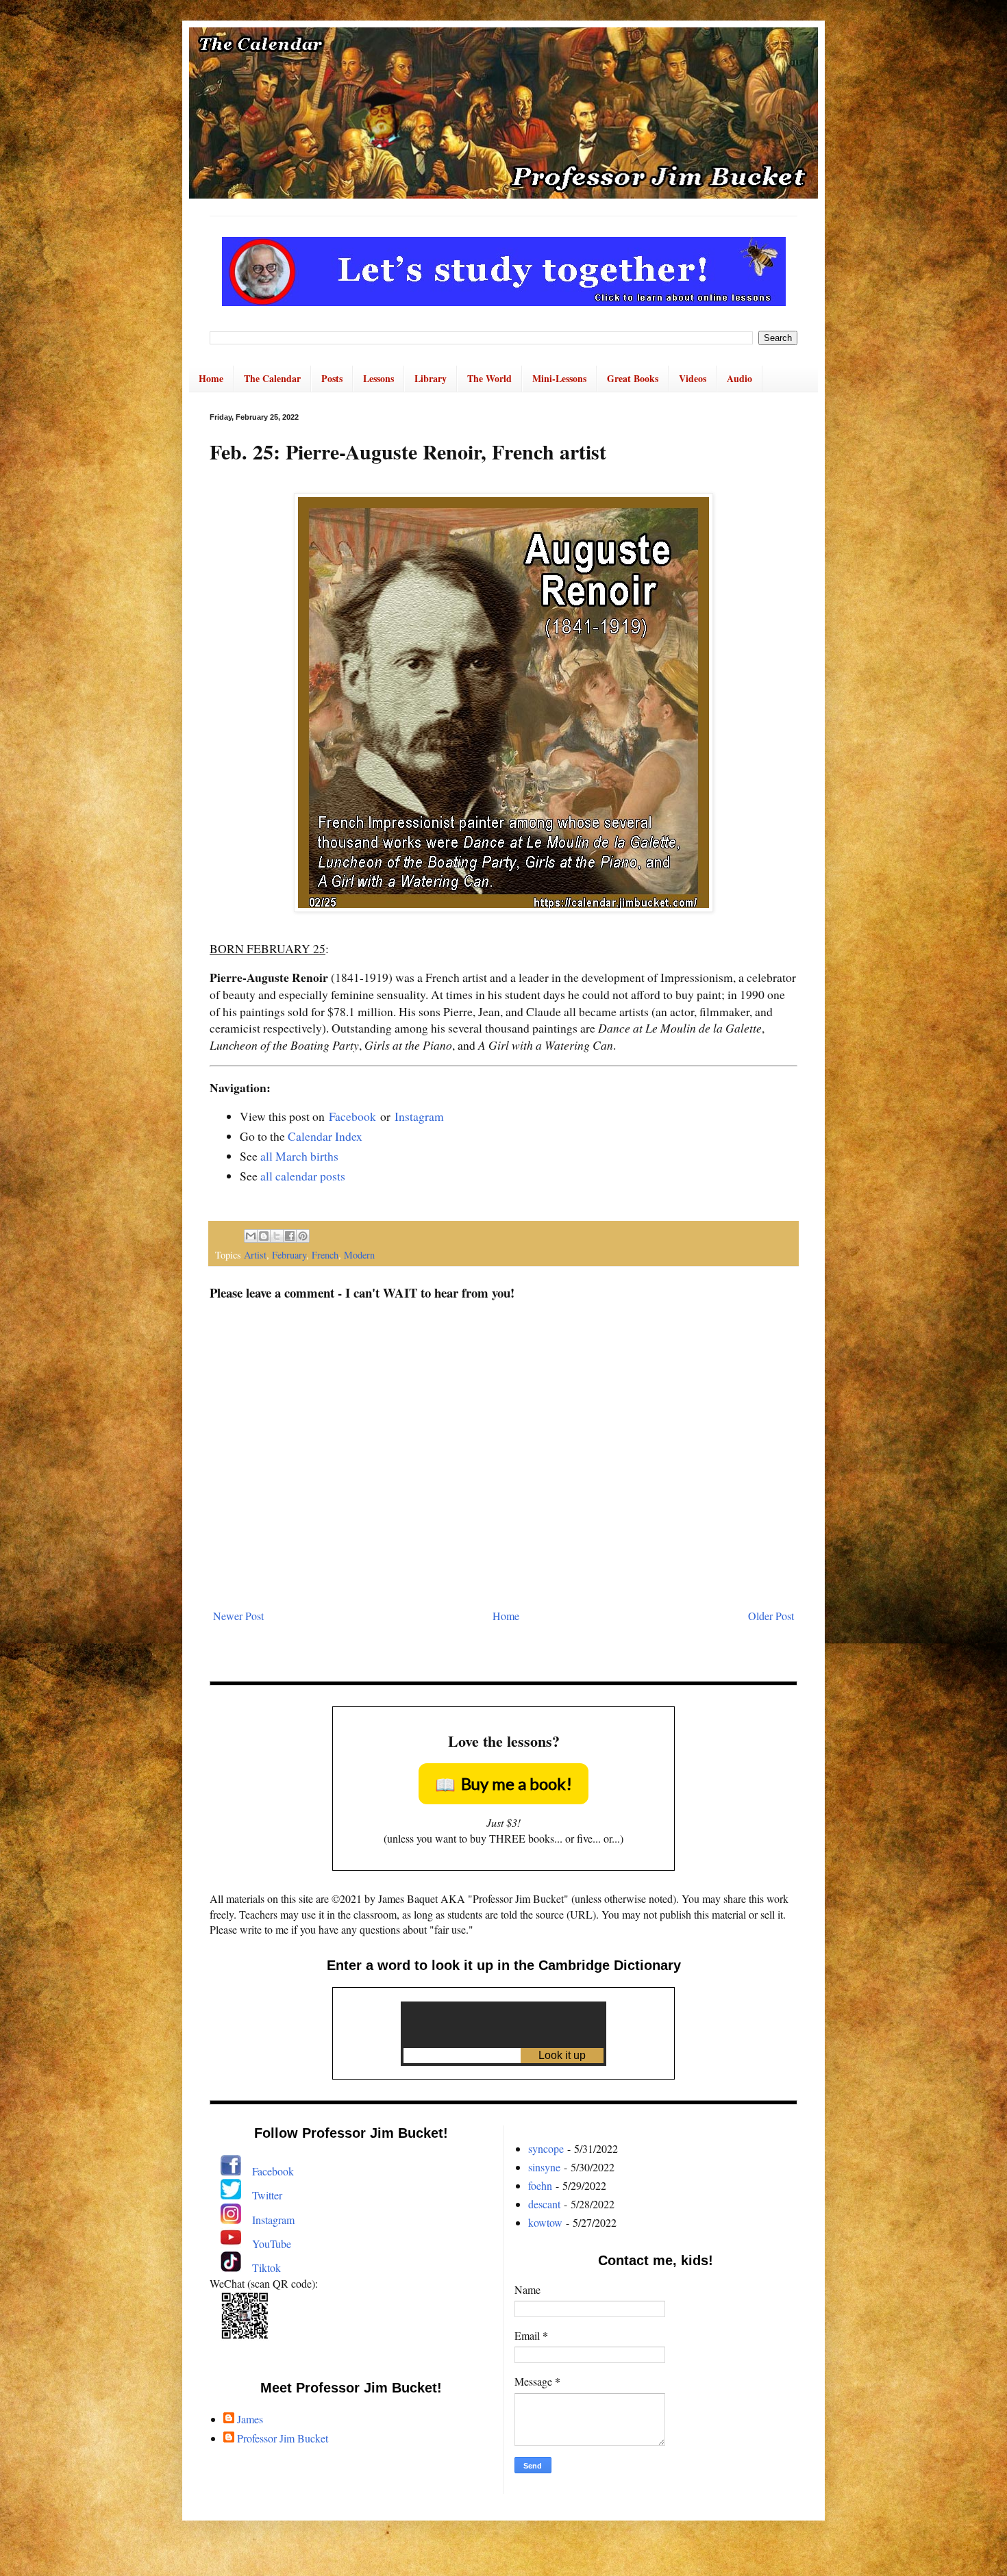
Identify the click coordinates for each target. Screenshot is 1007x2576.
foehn (540, 2185)
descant (544, 2204)
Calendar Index (325, 1136)
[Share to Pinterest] (303, 1236)
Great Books (633, 378)
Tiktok (266, 2268)
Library (431, 378)
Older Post (771, 1616)
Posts (332, 378)
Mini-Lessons (559, 378)
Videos (693, 378)
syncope (546, 2148)
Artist (255, 1255)
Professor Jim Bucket (283, 2438)
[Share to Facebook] (290, 1236)
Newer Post (238, 1616)
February (289, 1255)
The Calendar (272, 378)
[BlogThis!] (264, 1236)
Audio (739, 378)
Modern (359, 1255)
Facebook (352, 1116)
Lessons (378, 378)
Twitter (267, 2195)
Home (211, 378)
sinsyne (544, 2167)
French (325, 1255)
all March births (299, 1156)
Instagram (419, 1116)
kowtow (545, 2222)
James (250, 2419)
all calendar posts (303, 1176)
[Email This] (251, 1236)
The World (489, 378)
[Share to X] (277, 1236)
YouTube (272, 2244)
